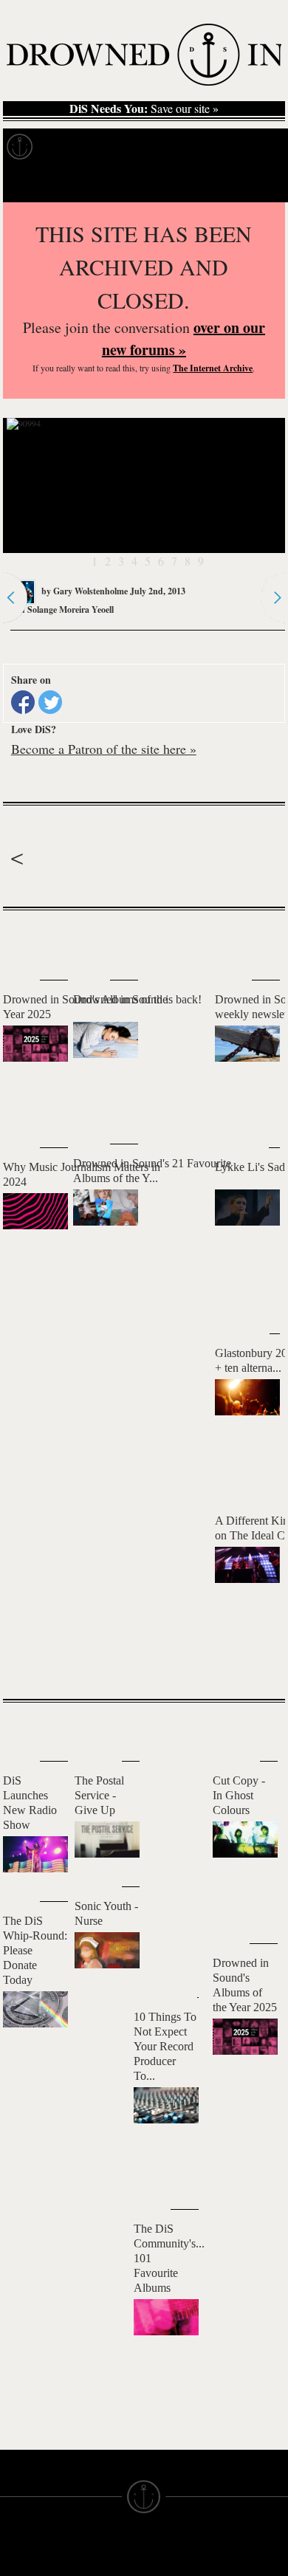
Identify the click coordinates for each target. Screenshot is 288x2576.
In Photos (216, 147)
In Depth (143, 147)
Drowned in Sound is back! (137, 999)
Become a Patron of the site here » (104, 749)
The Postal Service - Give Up (99, 1795)
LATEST (25, 940)
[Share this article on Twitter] (50, 702)
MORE (252, 1662)
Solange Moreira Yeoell (71, 609)
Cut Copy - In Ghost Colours (239, 1795)
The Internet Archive (213, 368)
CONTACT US (108, 2551)
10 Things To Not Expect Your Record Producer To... (165, 2046)
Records (73, 147)
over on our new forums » (184, 339)
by (83, 591)
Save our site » (144, 109)
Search (256, 183)
